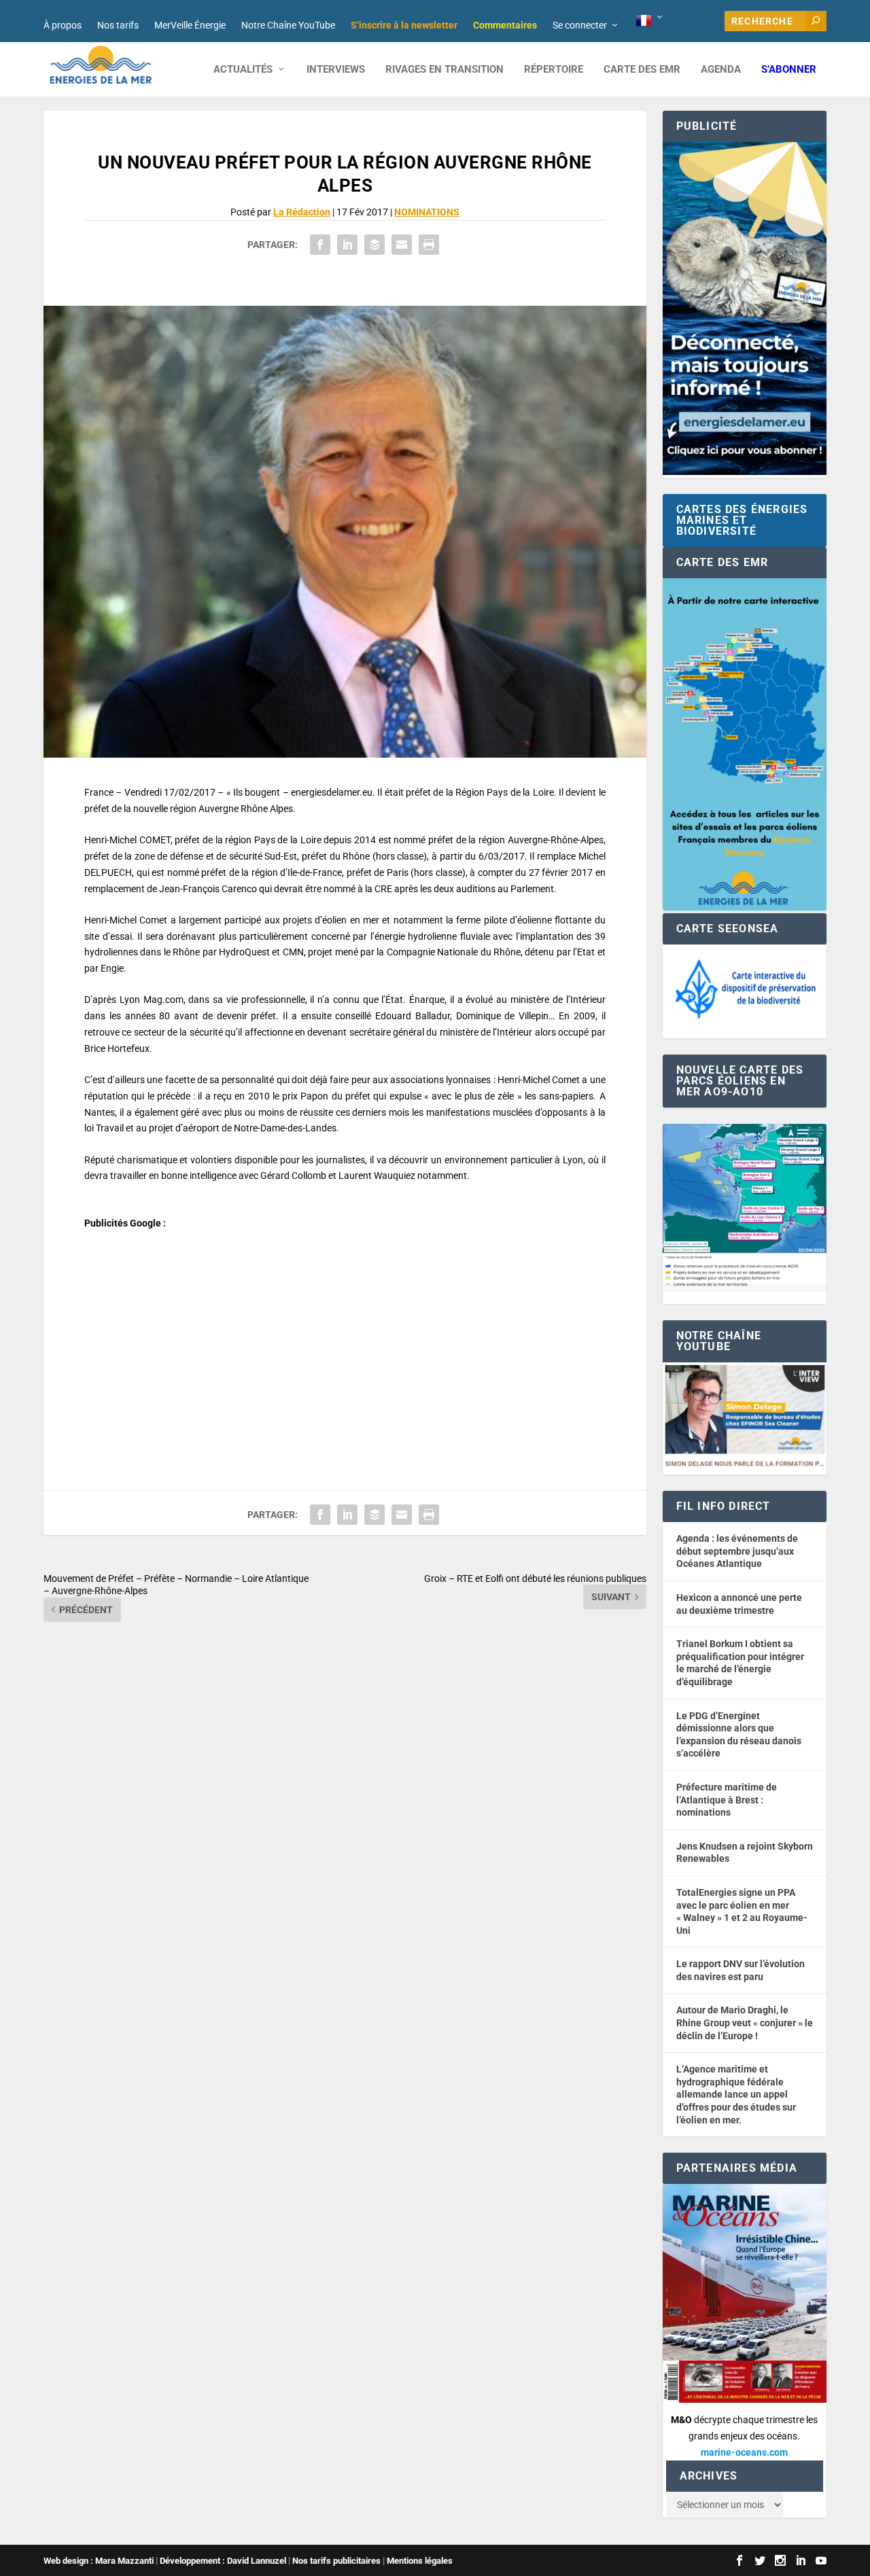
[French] (650, 21)
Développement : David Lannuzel (223, 2561)
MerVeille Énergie (190, 25)
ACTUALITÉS (243, 70)
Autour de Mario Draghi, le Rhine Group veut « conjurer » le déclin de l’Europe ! (745, 2023)
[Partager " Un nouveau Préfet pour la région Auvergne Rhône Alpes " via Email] (402, 245)
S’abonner (789, 70)
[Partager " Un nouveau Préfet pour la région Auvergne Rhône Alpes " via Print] (429, 245)
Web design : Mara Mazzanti (99, 2561)
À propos (63, 25)
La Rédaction (302, 212)
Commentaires (505, 25)
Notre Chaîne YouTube (288, 25)
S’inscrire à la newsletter (404, 25)
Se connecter (580, 25)
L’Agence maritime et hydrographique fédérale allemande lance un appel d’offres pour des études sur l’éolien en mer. (736, 2094)
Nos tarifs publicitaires (336, 2561)
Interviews (336, 70)
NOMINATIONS (427, 212)
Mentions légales (420, 2561)
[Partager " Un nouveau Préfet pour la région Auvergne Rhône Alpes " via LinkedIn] (347, 245)
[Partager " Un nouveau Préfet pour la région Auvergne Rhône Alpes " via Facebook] (320, 245)
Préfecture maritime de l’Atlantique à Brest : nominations (727, 1800)
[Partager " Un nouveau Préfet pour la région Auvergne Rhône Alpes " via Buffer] (375, 245)
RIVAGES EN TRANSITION (445, 70)
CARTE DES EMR (642, 70)
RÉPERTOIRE (554, 70)
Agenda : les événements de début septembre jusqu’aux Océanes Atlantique (737, 1551)
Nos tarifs (118, 25)
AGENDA (721, 70)
